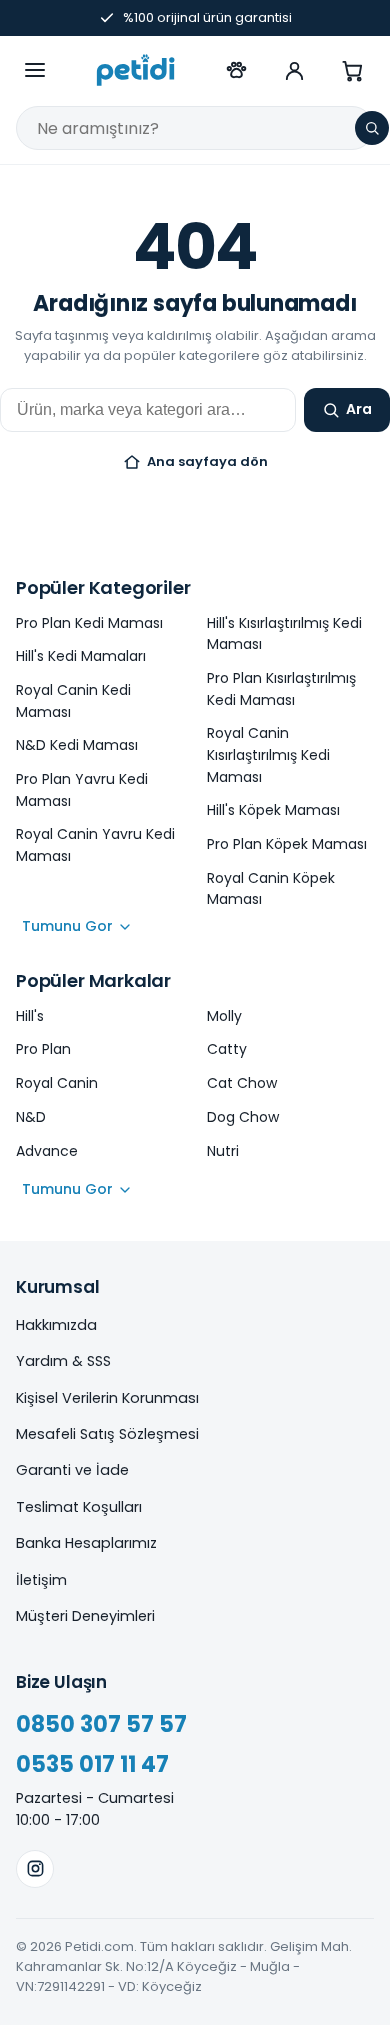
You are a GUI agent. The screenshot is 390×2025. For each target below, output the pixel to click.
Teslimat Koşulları (79, 1507)
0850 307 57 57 (101, 1724)
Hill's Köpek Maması (273, 810)
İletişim (41, 1580)
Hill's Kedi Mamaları (81, 656)
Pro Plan (43, 1049)
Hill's (30, 1016)
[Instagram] (35, 1869)
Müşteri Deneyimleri (85, 1616)
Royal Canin (57, 1083)
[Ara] (372, 128)
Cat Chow (242, 1083)
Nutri (223, 1151)
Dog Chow (243, 1117)
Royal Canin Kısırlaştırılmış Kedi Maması (268, 754)
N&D (31, 1117)
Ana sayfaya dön (207, 461)
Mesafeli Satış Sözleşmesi (107, 1434)
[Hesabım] (294, 70)
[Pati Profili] (236, 70)
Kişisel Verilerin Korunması (107, 1398)
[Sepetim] (352, 70)
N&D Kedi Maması (77, 745)
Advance (47, 1151)
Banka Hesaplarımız (86, 1543)
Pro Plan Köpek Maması (287, 844)
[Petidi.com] (136, 70)
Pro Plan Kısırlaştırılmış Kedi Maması (281, 689)
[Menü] (35, 70)
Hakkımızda (56, 1325)
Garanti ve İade (72, 1470)
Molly (224, 1016)
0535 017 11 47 (92, 1764)
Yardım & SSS (63, 1361)
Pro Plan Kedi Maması (89, 623)
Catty (227, 1049)
